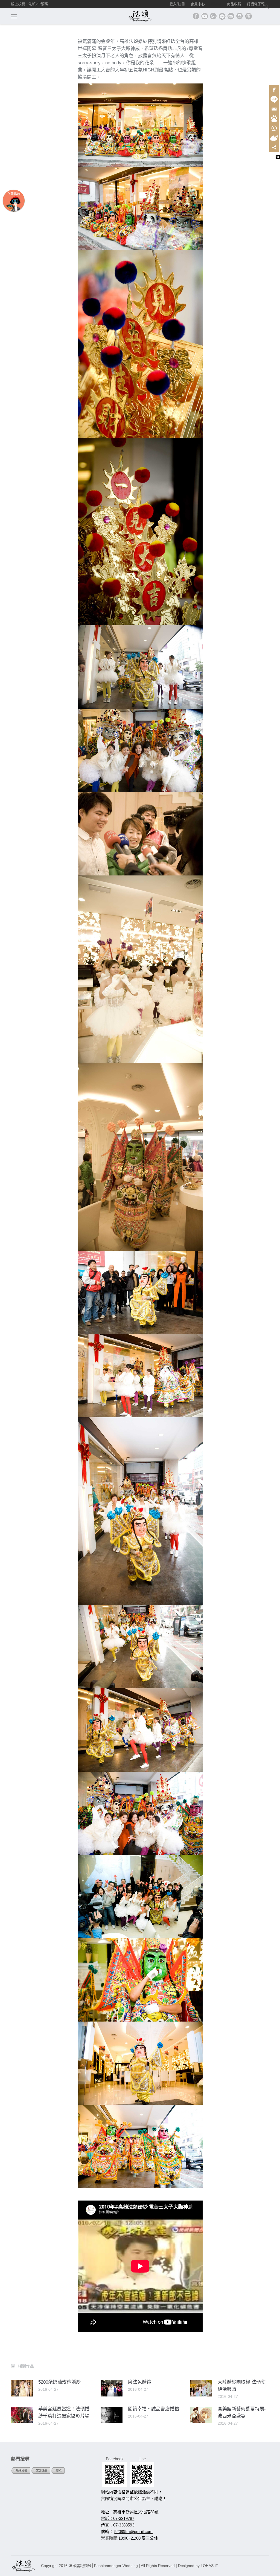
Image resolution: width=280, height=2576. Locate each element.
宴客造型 (42, 2470)
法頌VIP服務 (38, 4)
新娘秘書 (22, 2470)
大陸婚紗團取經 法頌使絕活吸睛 (242, 2386)
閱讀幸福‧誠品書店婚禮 (154, 2409)
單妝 (59, 2470)
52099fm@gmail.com (133, 2532)
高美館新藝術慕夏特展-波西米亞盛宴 (242, 2412)
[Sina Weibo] (274, 138)
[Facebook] (274, 90)
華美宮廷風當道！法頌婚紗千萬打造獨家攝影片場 (64, 2412)
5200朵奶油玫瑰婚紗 (59, 2382)
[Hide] (278, 157)
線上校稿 (18, 4)
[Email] (274, 109)
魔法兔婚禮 (140, 2382)
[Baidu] (274, 119)
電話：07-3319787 (118, 2518)
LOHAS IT (209, 2566)
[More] (274, 147)
